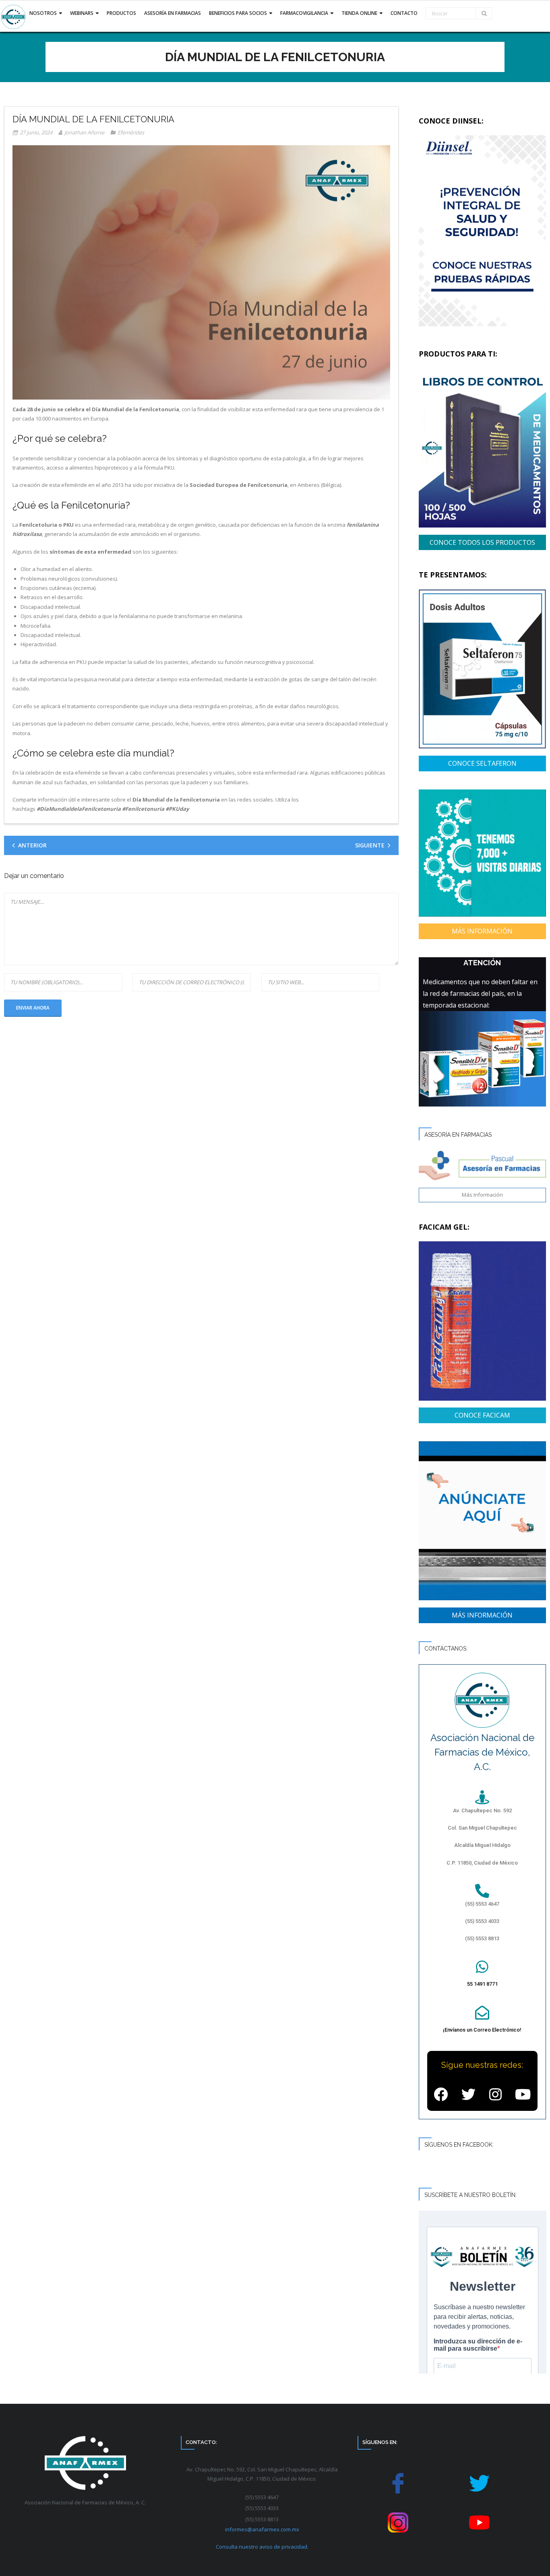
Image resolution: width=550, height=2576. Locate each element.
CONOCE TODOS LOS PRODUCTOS (482, 542)
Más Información (482, 1195)
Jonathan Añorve (84, 132)
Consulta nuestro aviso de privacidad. (262, 2547)
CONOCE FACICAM (482, 1415)
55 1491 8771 (482, 1984)
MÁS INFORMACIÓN (482, 931)
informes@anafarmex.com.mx (262, 2529)
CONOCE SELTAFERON (482, 763)
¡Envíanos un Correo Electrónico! (482, 2030)
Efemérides (131, 132)
